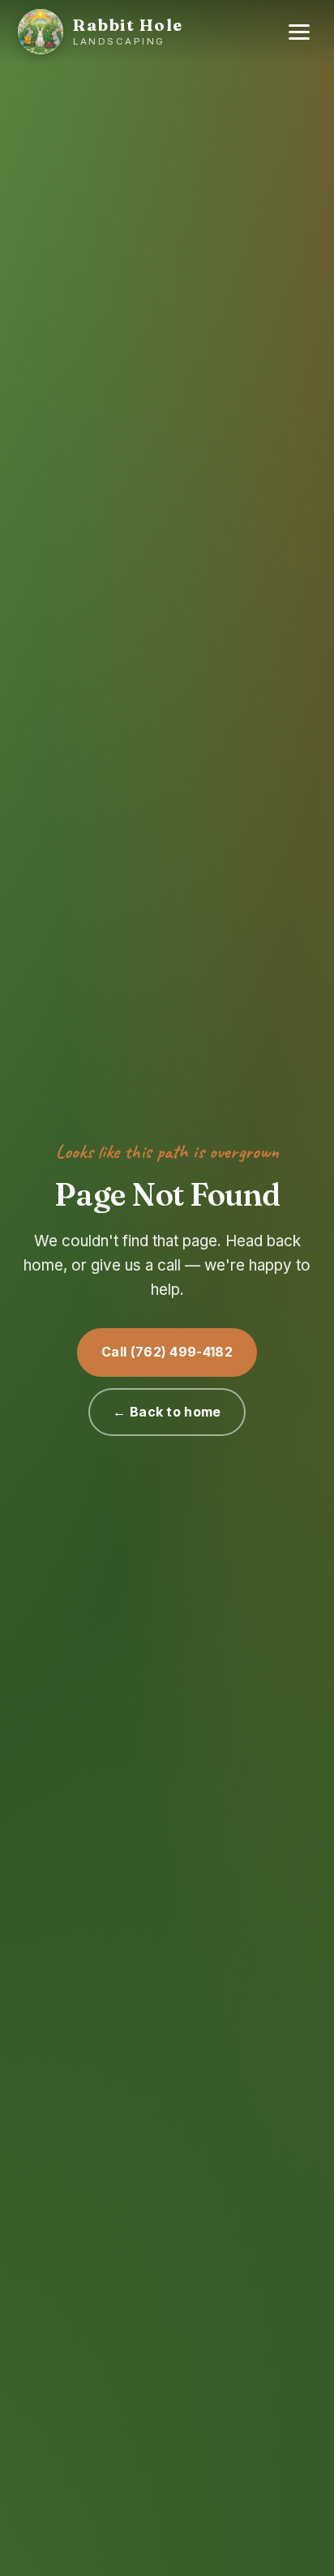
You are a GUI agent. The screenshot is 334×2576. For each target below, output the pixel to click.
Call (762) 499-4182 (167, 1352)
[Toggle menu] (299, 32)
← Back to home (167, 1412)
